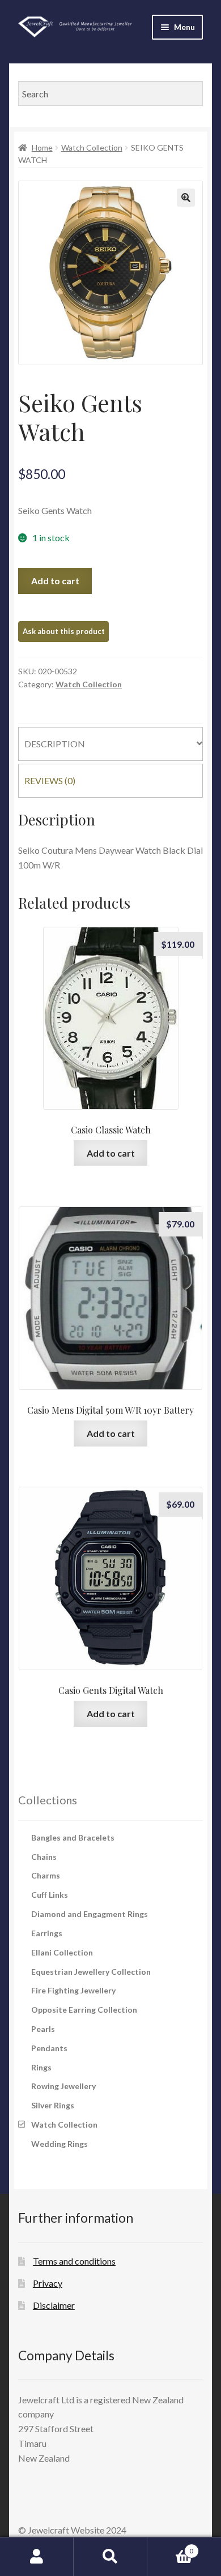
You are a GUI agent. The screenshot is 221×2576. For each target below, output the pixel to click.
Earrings (47, 1933)
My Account (37, 2557)
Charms (46, 1875)
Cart (170, 2547)
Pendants (49, 2048)
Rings (41, 2067)
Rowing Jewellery (63, 2086)
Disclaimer (54, 2305)
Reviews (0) (50, 780)
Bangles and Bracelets (73, 1837)
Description (55, 744)
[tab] (110, 744)
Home (42, 147)
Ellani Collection (62, 1952)
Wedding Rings (59, 2144)
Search (110, 2557)
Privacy (48, 2283)
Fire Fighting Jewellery (73, 1990)
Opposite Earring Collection (84, 2010)
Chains (44, 1857)
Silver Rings (53, 2105)
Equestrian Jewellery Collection (91, 1972)
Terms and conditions (74, 2261)
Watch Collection (92, 147)
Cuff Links (50, 1895)
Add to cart (55, 581)
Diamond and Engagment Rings (90, 1914)
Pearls (43, 2029)
